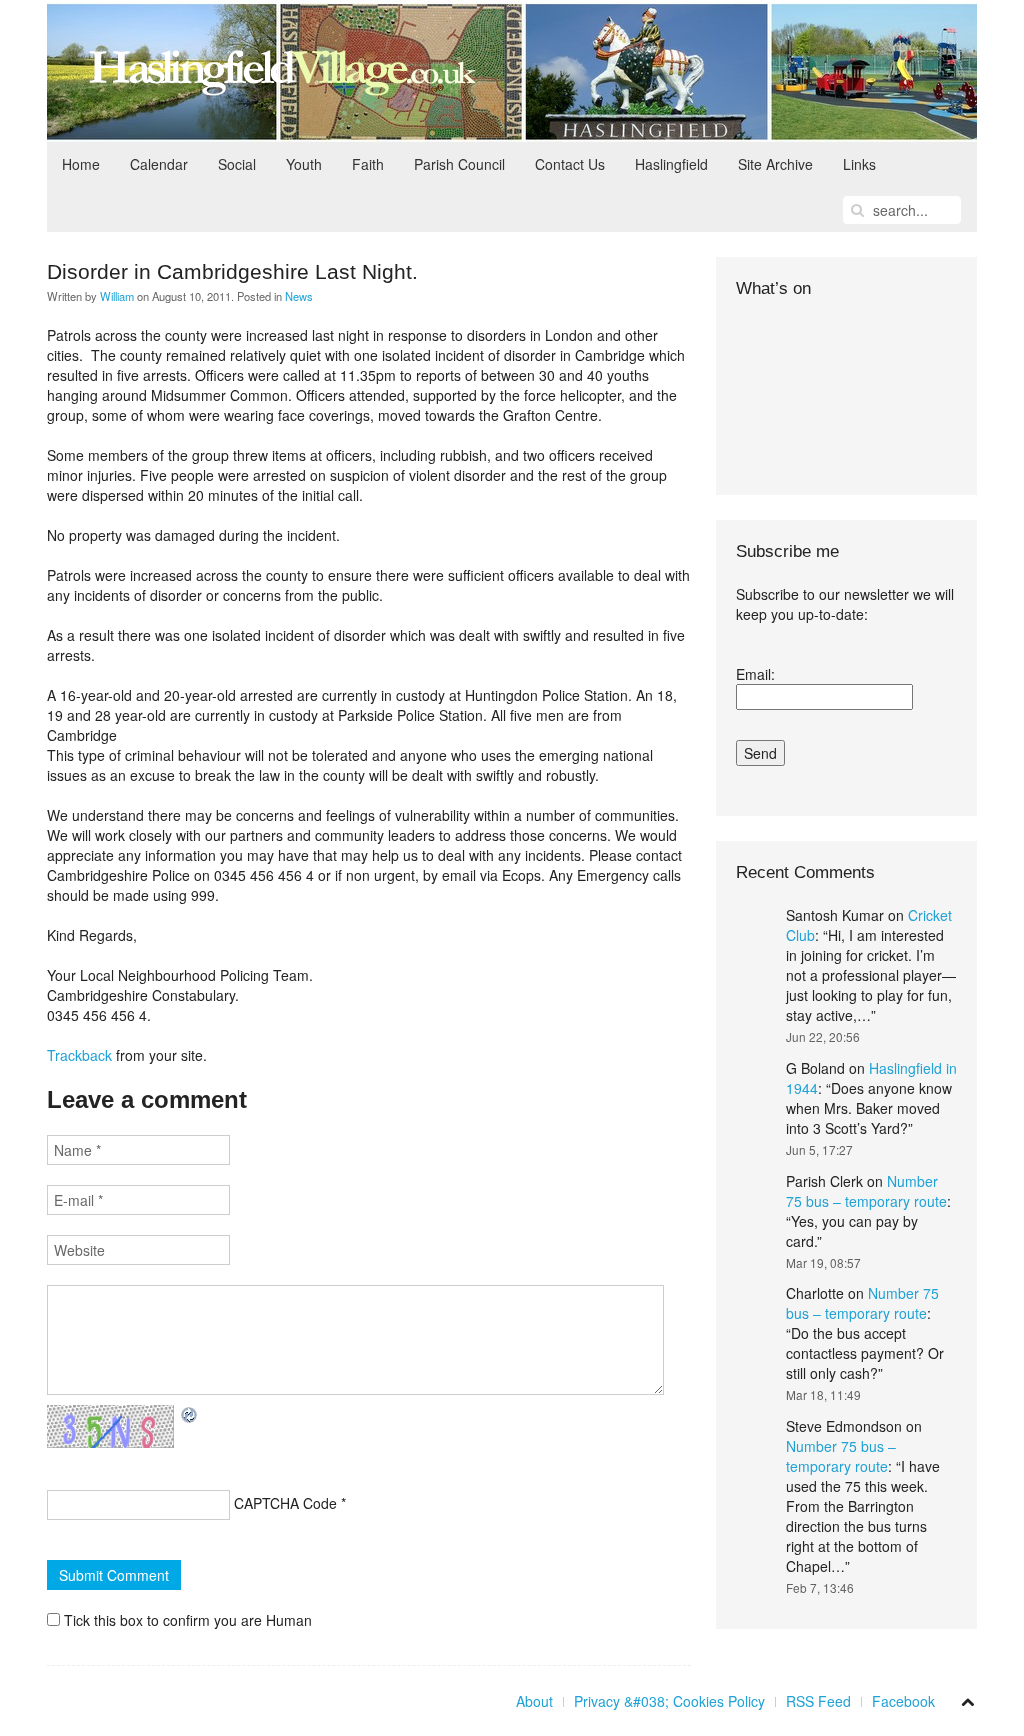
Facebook (903, 1701)
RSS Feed (818, 1701)
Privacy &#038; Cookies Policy (669, 1701)
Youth (304, 164)
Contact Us (570, 164)
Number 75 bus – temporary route (866, 1191)
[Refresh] (190, 1415)
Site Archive (775, 164)
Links (859, 164)
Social (237, 164)
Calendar (159, 164)
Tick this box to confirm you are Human (186, 1620)
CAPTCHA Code (285, 1503)
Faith (368, 164)
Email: (755, 674)
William (117, 296)
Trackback (79, 1055)
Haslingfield (671, 164)
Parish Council (459, 164)
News (299, 296)
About (534, 1701)
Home (81, 164)
